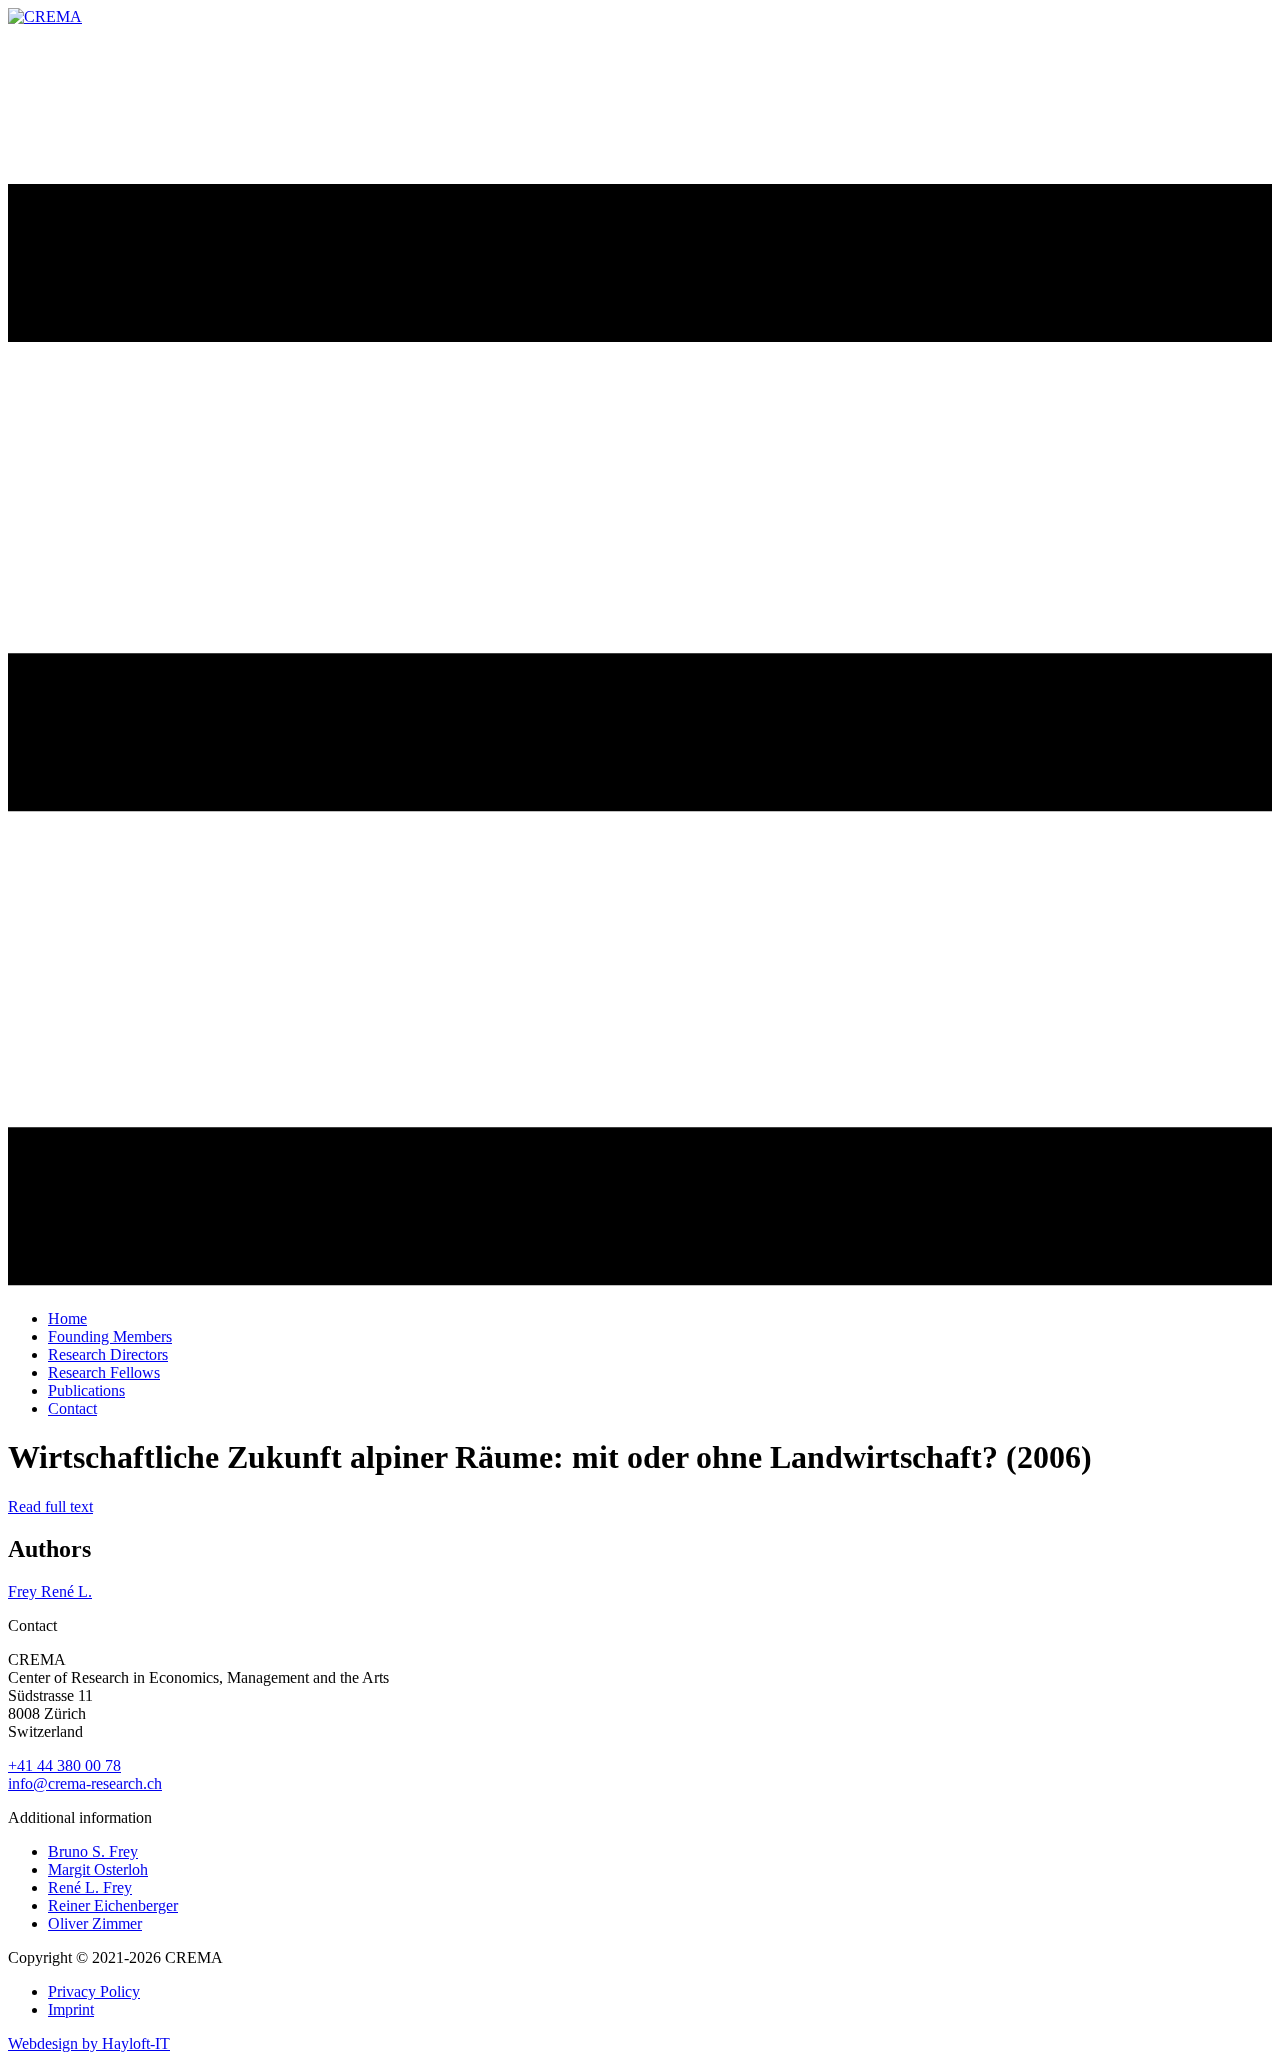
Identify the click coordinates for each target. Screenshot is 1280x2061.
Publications (86, 1390)
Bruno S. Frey (93, 1851)
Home (67, 1318)
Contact (72, 1408)
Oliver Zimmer (95, 1923)
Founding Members (110, 1336)
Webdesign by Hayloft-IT (89, 2043)
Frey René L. (50, 1591)
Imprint (71, 2009)
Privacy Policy (94, 1991)
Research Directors (108, 1354)
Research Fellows (104, 1372)
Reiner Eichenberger (113, 1905)
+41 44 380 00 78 (64, 1765)
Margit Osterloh (98, 1869)
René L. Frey (90, 1887)
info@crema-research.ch (85, 1783)
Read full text (50, 1506)
